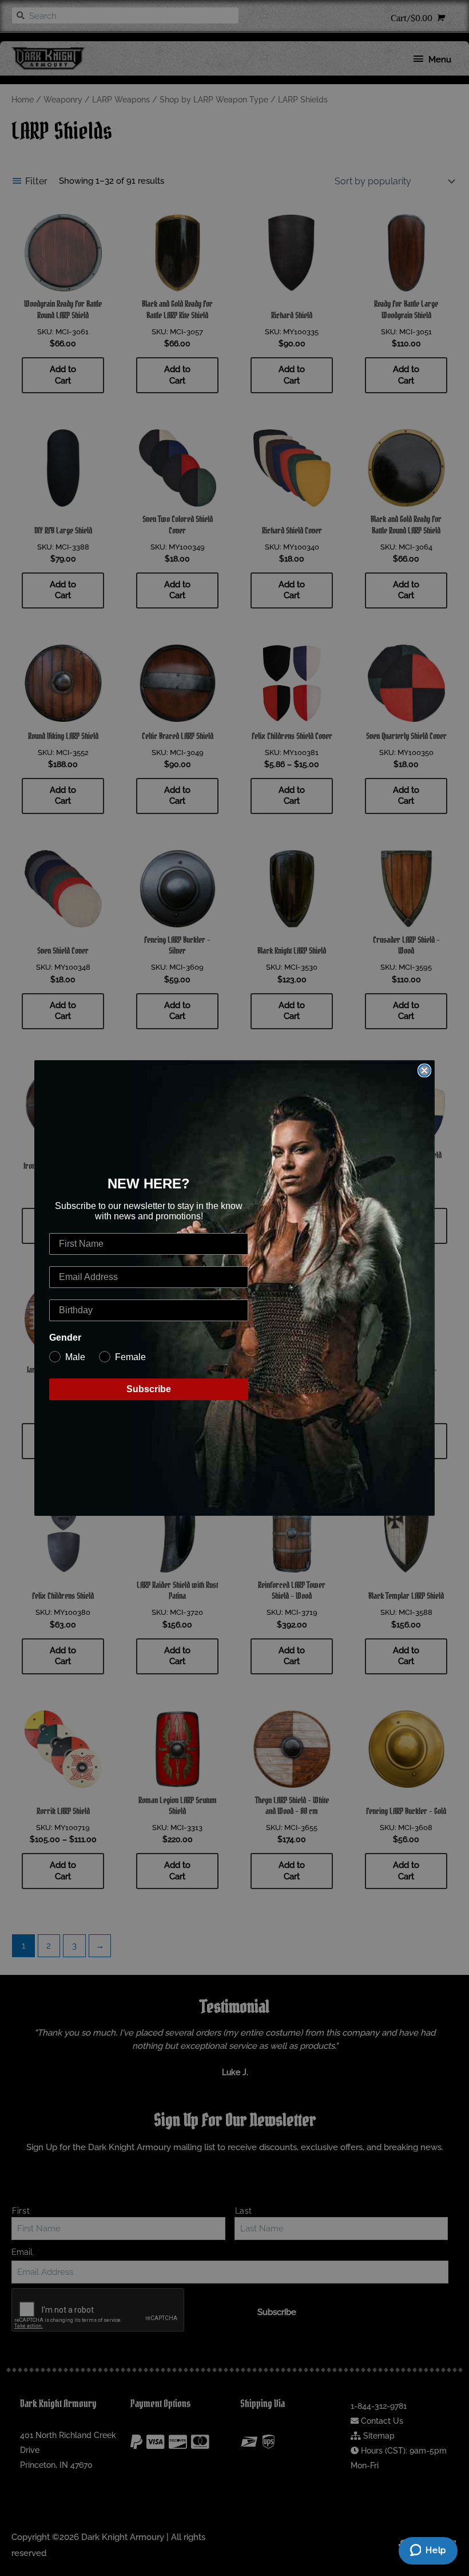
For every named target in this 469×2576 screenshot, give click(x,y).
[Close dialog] (424, 1070)
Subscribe (149, 1389)
